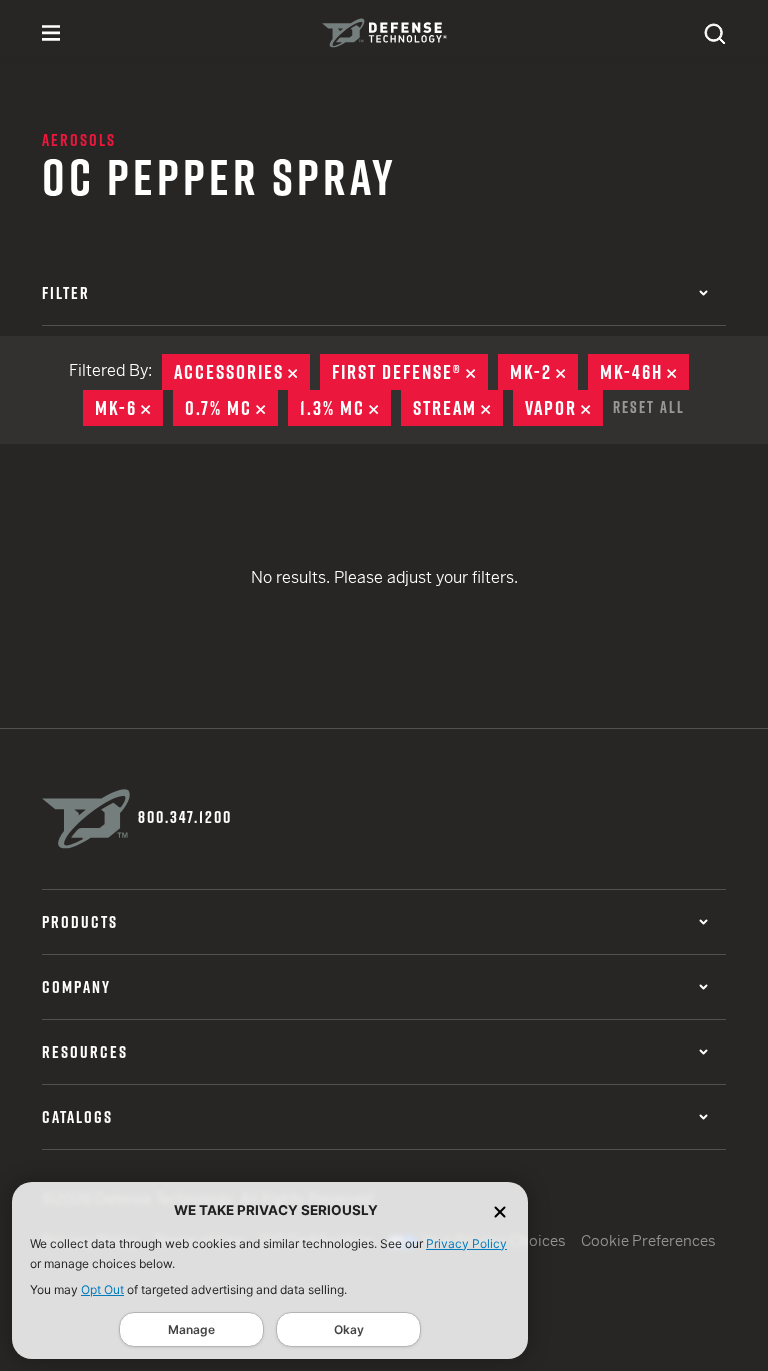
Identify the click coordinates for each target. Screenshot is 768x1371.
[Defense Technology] (384, 33)
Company (76, 987)
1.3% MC (345, 408)
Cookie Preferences (648, 1240)
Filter (66, 293)
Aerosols (79, 140)
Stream (458, 408)
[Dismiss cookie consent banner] (500, 1210)
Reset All (649, 407)
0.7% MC (231, 408)
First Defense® (410, 372)
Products (80, 922)
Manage (191, 1329)
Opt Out (102, 1289)
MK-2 (544, 372)
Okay (349, 1329)
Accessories (242, 372)
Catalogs (77, 1117)
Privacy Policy (466, 1243)
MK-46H (644, 372)
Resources (85, 1052)
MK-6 (129, 408)
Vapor (564, 408)
